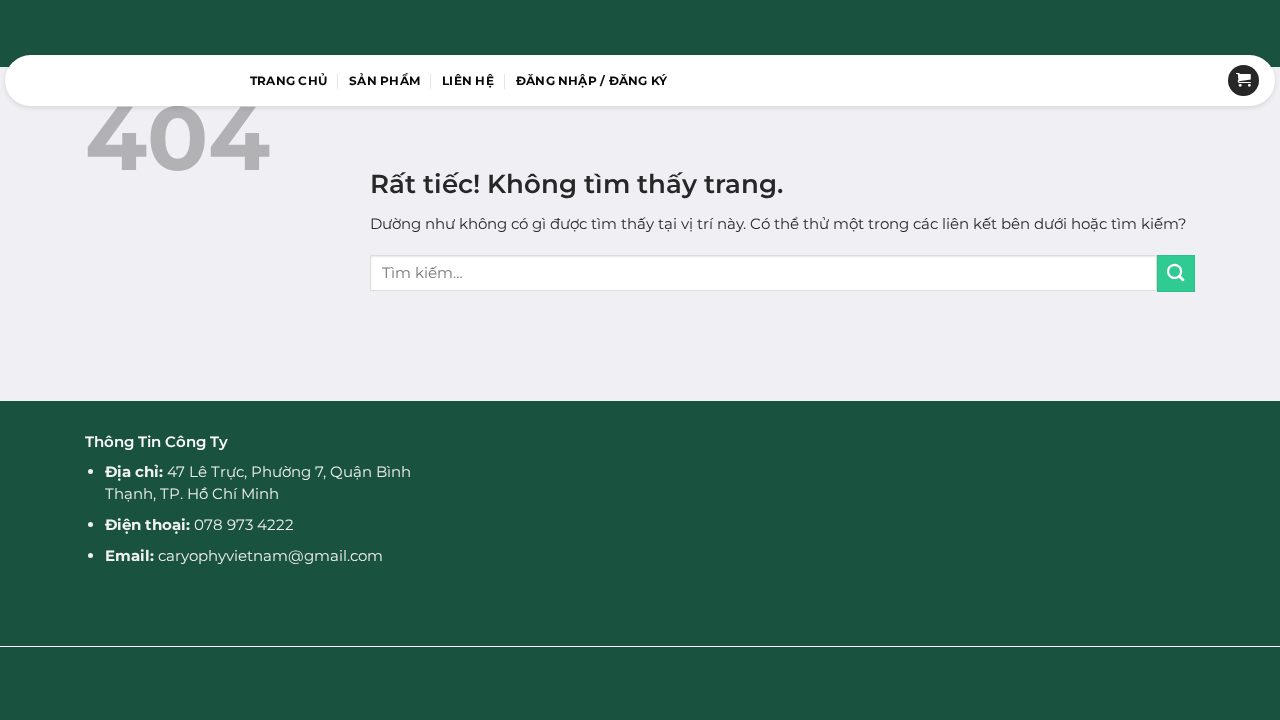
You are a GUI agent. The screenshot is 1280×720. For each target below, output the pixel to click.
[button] (592, 81)
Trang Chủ (288, 80)
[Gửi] (1176, 273)
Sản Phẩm (384, 80)
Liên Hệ (468, 80)
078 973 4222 (244, 524)
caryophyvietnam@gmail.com (270, 555)
